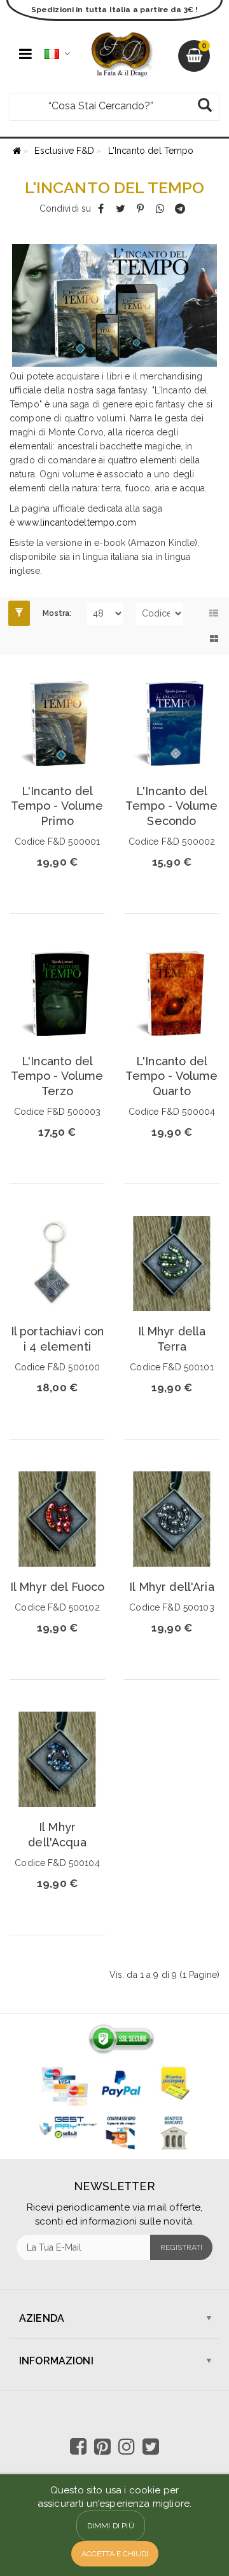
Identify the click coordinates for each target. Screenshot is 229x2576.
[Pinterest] (140, 208)
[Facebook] (101, 208)
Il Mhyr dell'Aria (172, 1587)
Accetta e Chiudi (115, 2554)
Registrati (181, 2247)
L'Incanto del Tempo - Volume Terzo (57, 1076)
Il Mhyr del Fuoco (58, 1587)
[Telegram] (180, 208)
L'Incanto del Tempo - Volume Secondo (171, 806)
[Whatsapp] (160, 208)
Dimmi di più (111, 2526)
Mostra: (57, 613)
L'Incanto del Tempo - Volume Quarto (171, 1076)
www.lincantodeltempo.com (77, 522)
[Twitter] (121, 208)
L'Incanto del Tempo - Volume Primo (57, 806)
